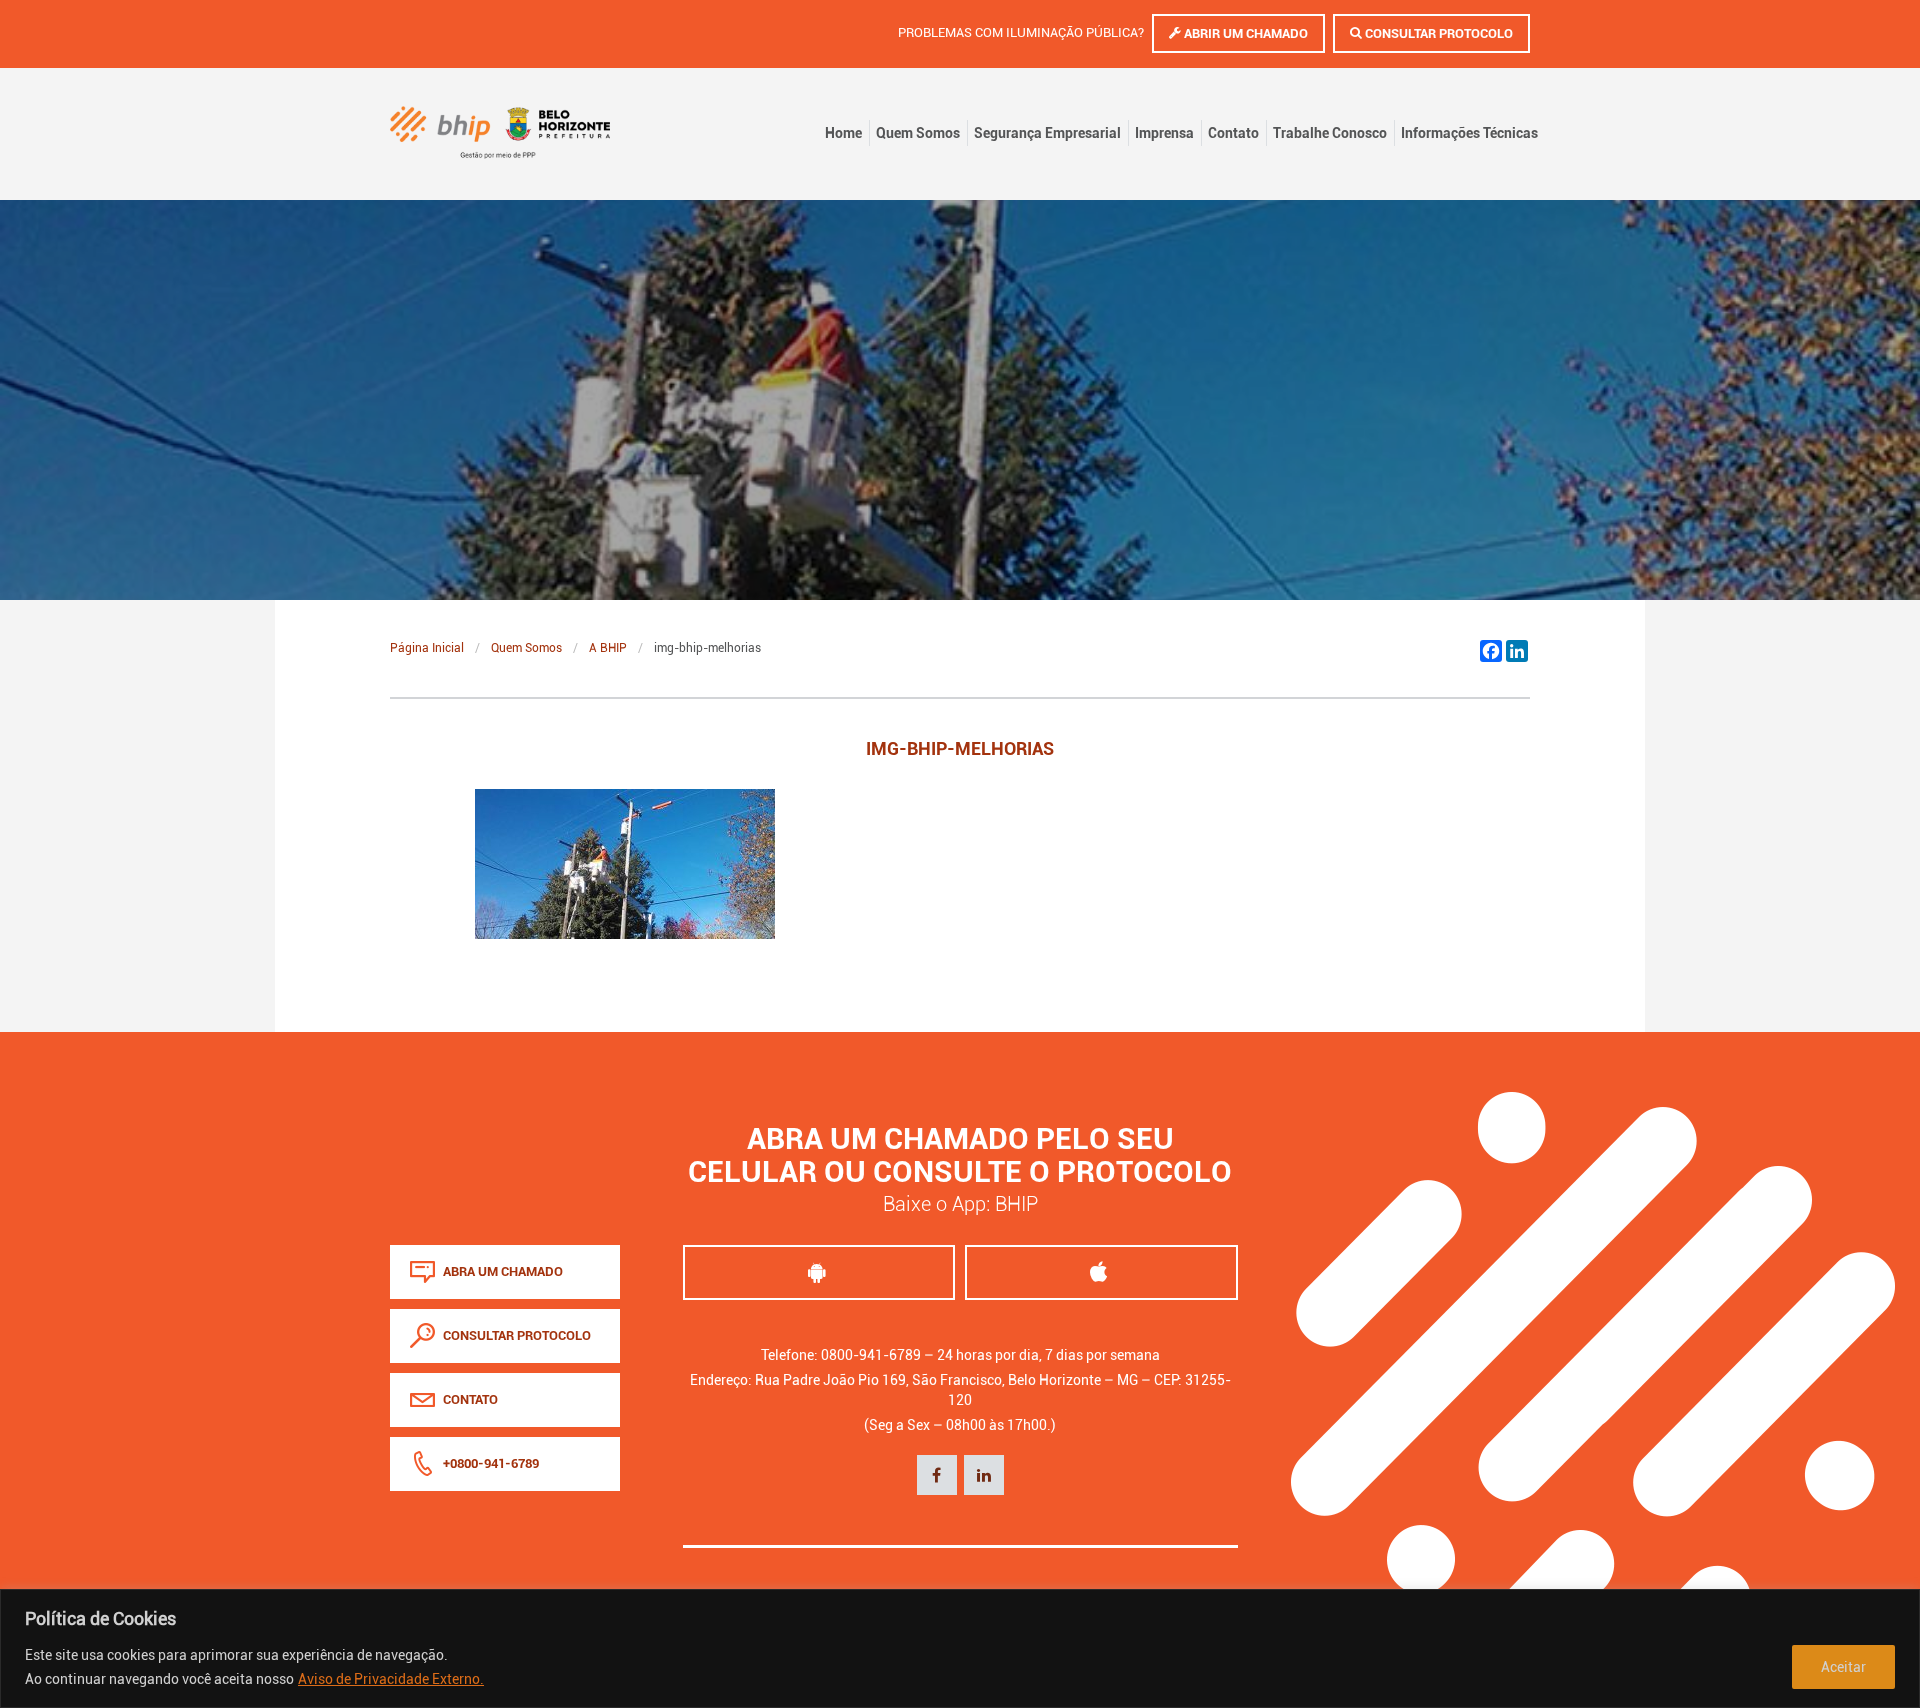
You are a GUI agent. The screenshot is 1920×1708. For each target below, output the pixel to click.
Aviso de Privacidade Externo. (391, 1679)
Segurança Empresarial (1047, 133)
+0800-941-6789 (489, 1463)
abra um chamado (501, 1271)
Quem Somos (918, 133)
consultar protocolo (515, 1335)
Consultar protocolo (1437, 33)
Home (843, 133)
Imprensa (1164, 133)
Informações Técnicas (1469, 133)
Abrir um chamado (1244, 33)
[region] (960, 1648)
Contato (1233, 133)
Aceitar (1843, 1667)
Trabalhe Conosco (1330, 133)
